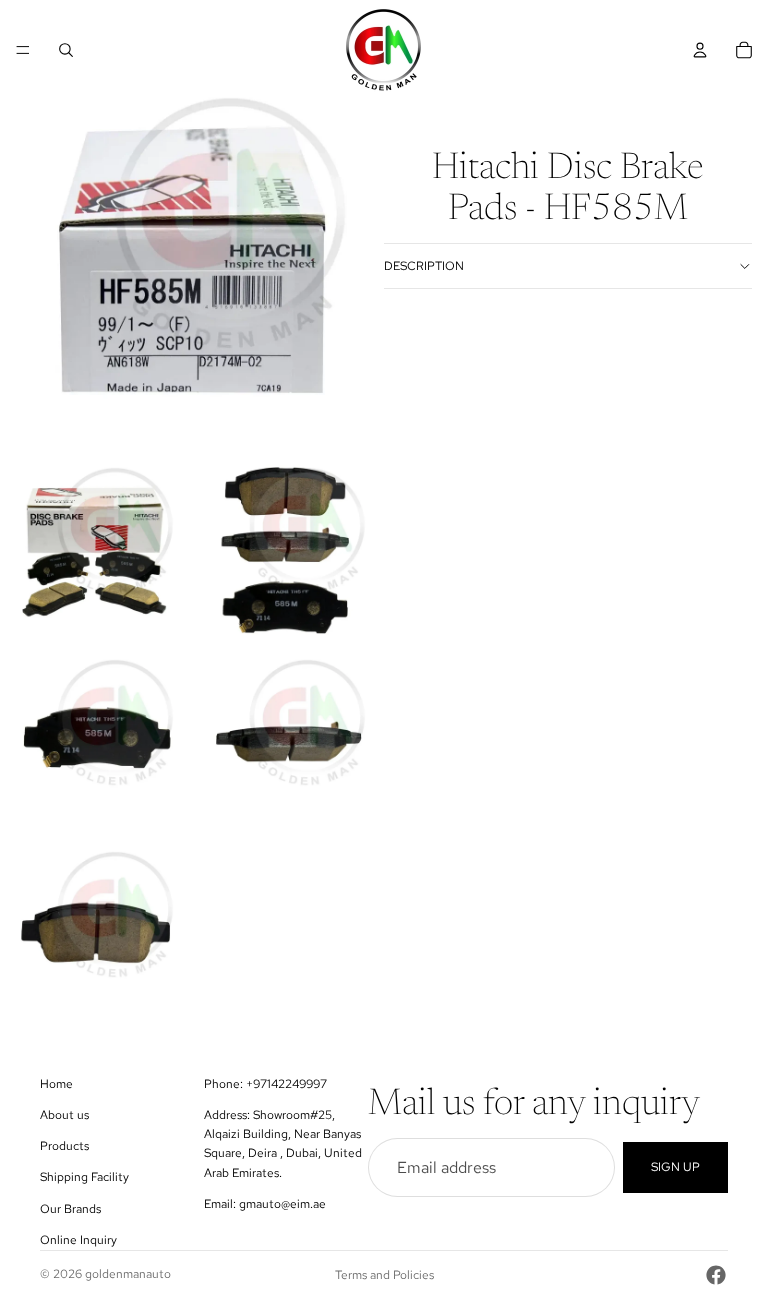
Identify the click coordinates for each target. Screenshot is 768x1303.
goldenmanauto (128, 1274)
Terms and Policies (384, 1275)
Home (56, 1084)
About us (64, 1115)
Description (424, 266)
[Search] (66, 50)
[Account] (700, 50)
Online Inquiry (78, 1240)
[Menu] (23, 50)
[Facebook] (716, 1275)
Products (64, 1146)
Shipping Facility (84, 1177)
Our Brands (70, 1209)
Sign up (675, 1167)
